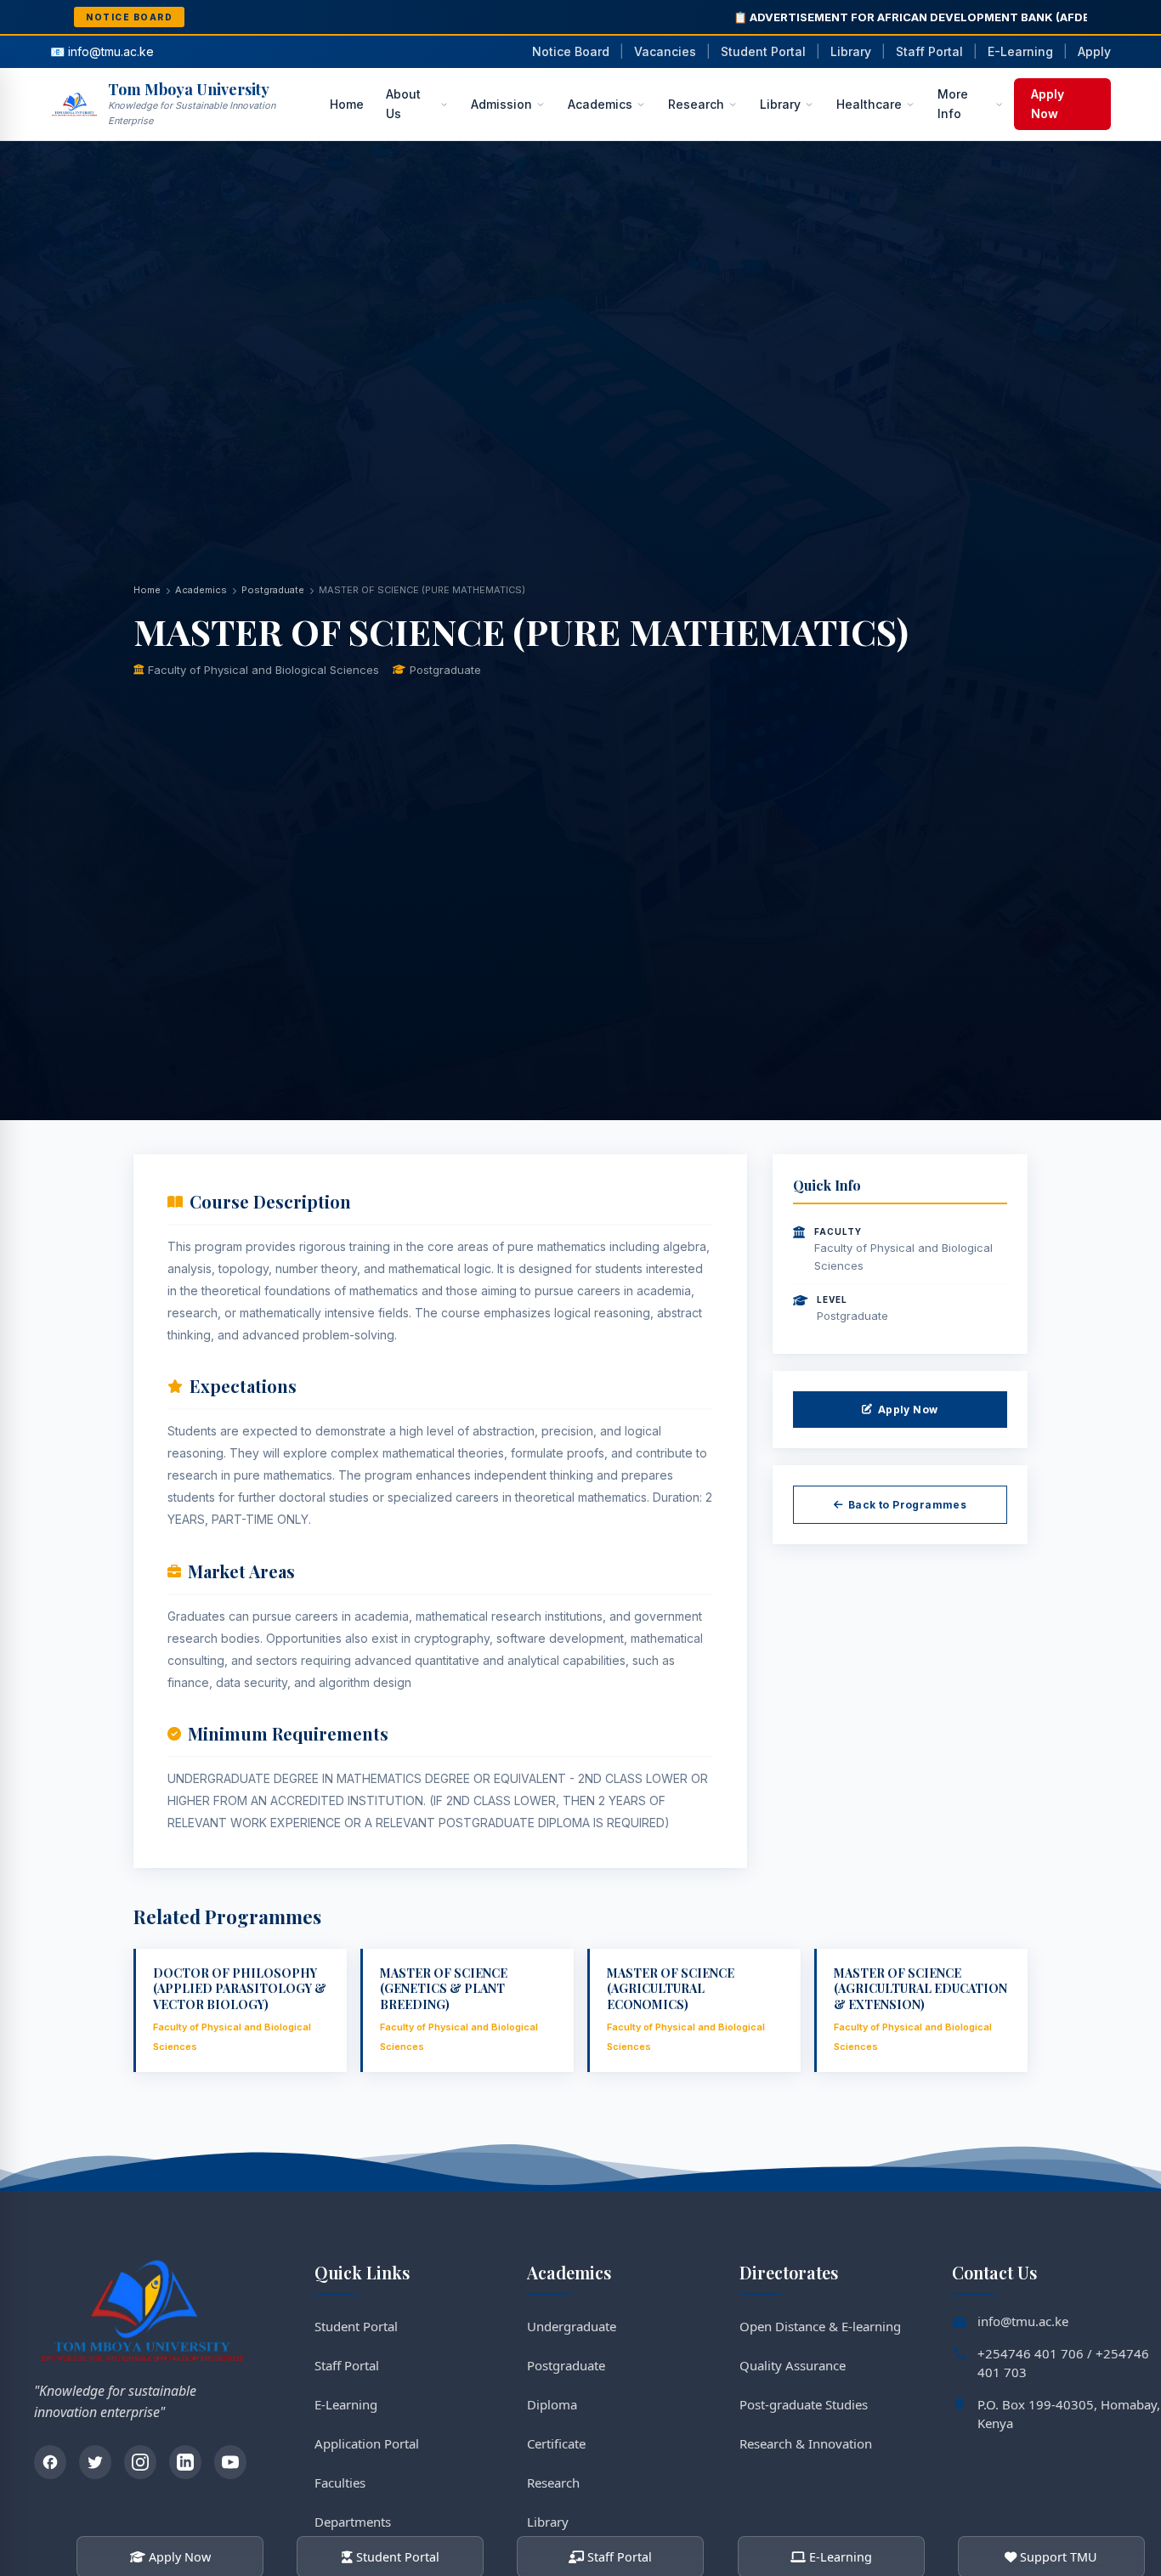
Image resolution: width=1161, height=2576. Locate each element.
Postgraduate (273, 590)
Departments (353, 2522)
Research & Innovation (806, 2443)
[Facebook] (50, 2462)
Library (851, 51)
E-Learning (1020, 51)
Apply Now (1048, 103)
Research (696, 104)
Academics (600, 104)
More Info (953, 103)
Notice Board (571, 51)
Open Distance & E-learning (820, 2326)
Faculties (340, 2483)
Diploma (552, 2404)
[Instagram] (140, 2462)
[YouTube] (230, 2462)
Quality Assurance (793, 2365)
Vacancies (665, 51)
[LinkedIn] (185, 2462)
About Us (403, 103)
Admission (501, 104)
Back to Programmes (907, 1505)
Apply (1094, 51)
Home (347, 104)
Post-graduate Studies (804, 2404)
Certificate (556, 2443)
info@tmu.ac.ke (1023, 2321)
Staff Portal (929, 51)
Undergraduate (572, 2326)
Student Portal (763, 51)
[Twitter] (95, 2462)
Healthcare (869, 104)
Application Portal (367, 2443)
